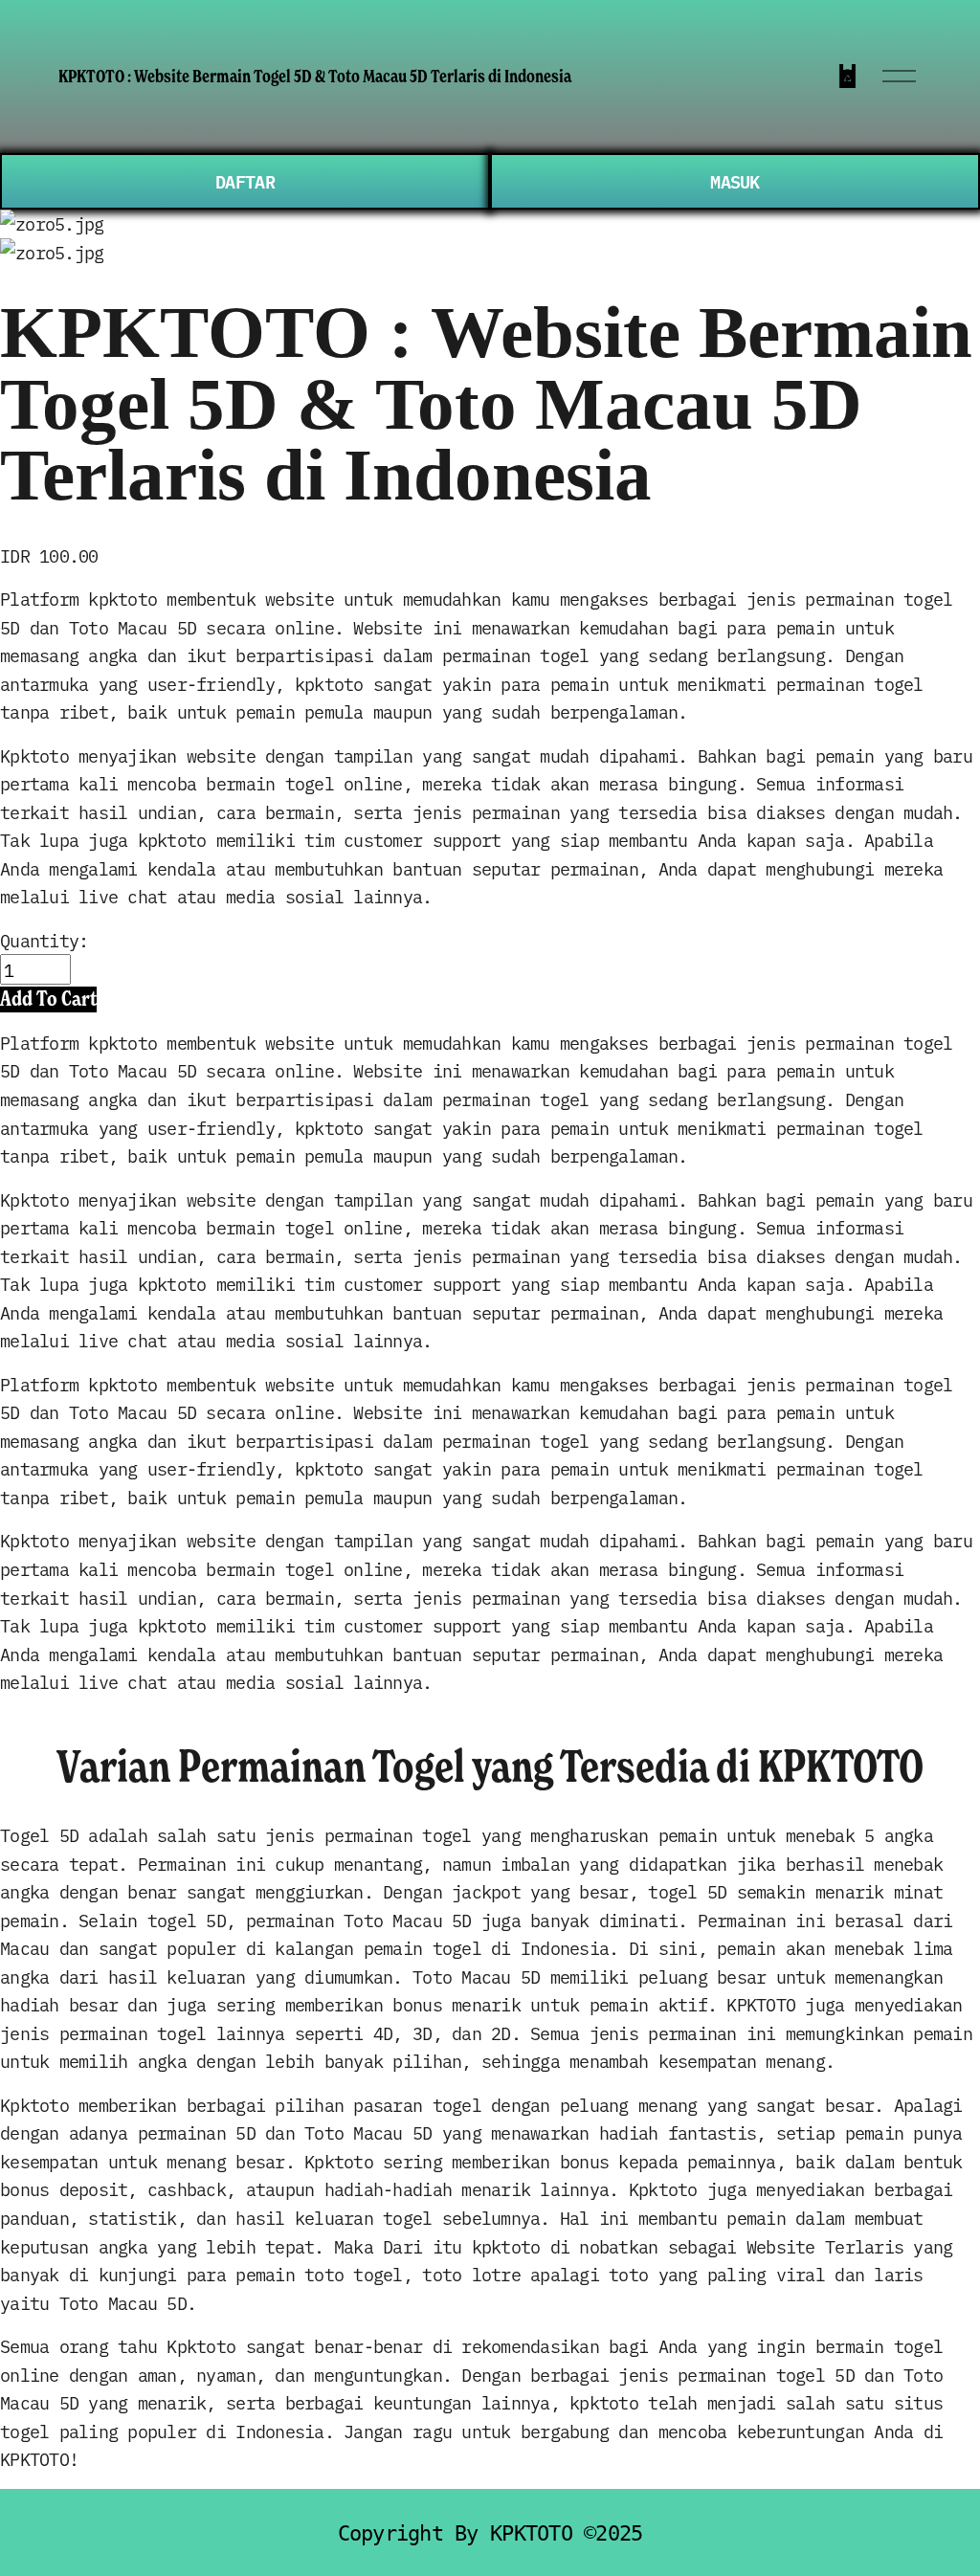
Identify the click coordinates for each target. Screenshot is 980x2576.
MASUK (735, 181)
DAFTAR (245, 181)
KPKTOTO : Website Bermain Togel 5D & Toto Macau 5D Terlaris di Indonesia (315, 76)
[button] (48, 999)
